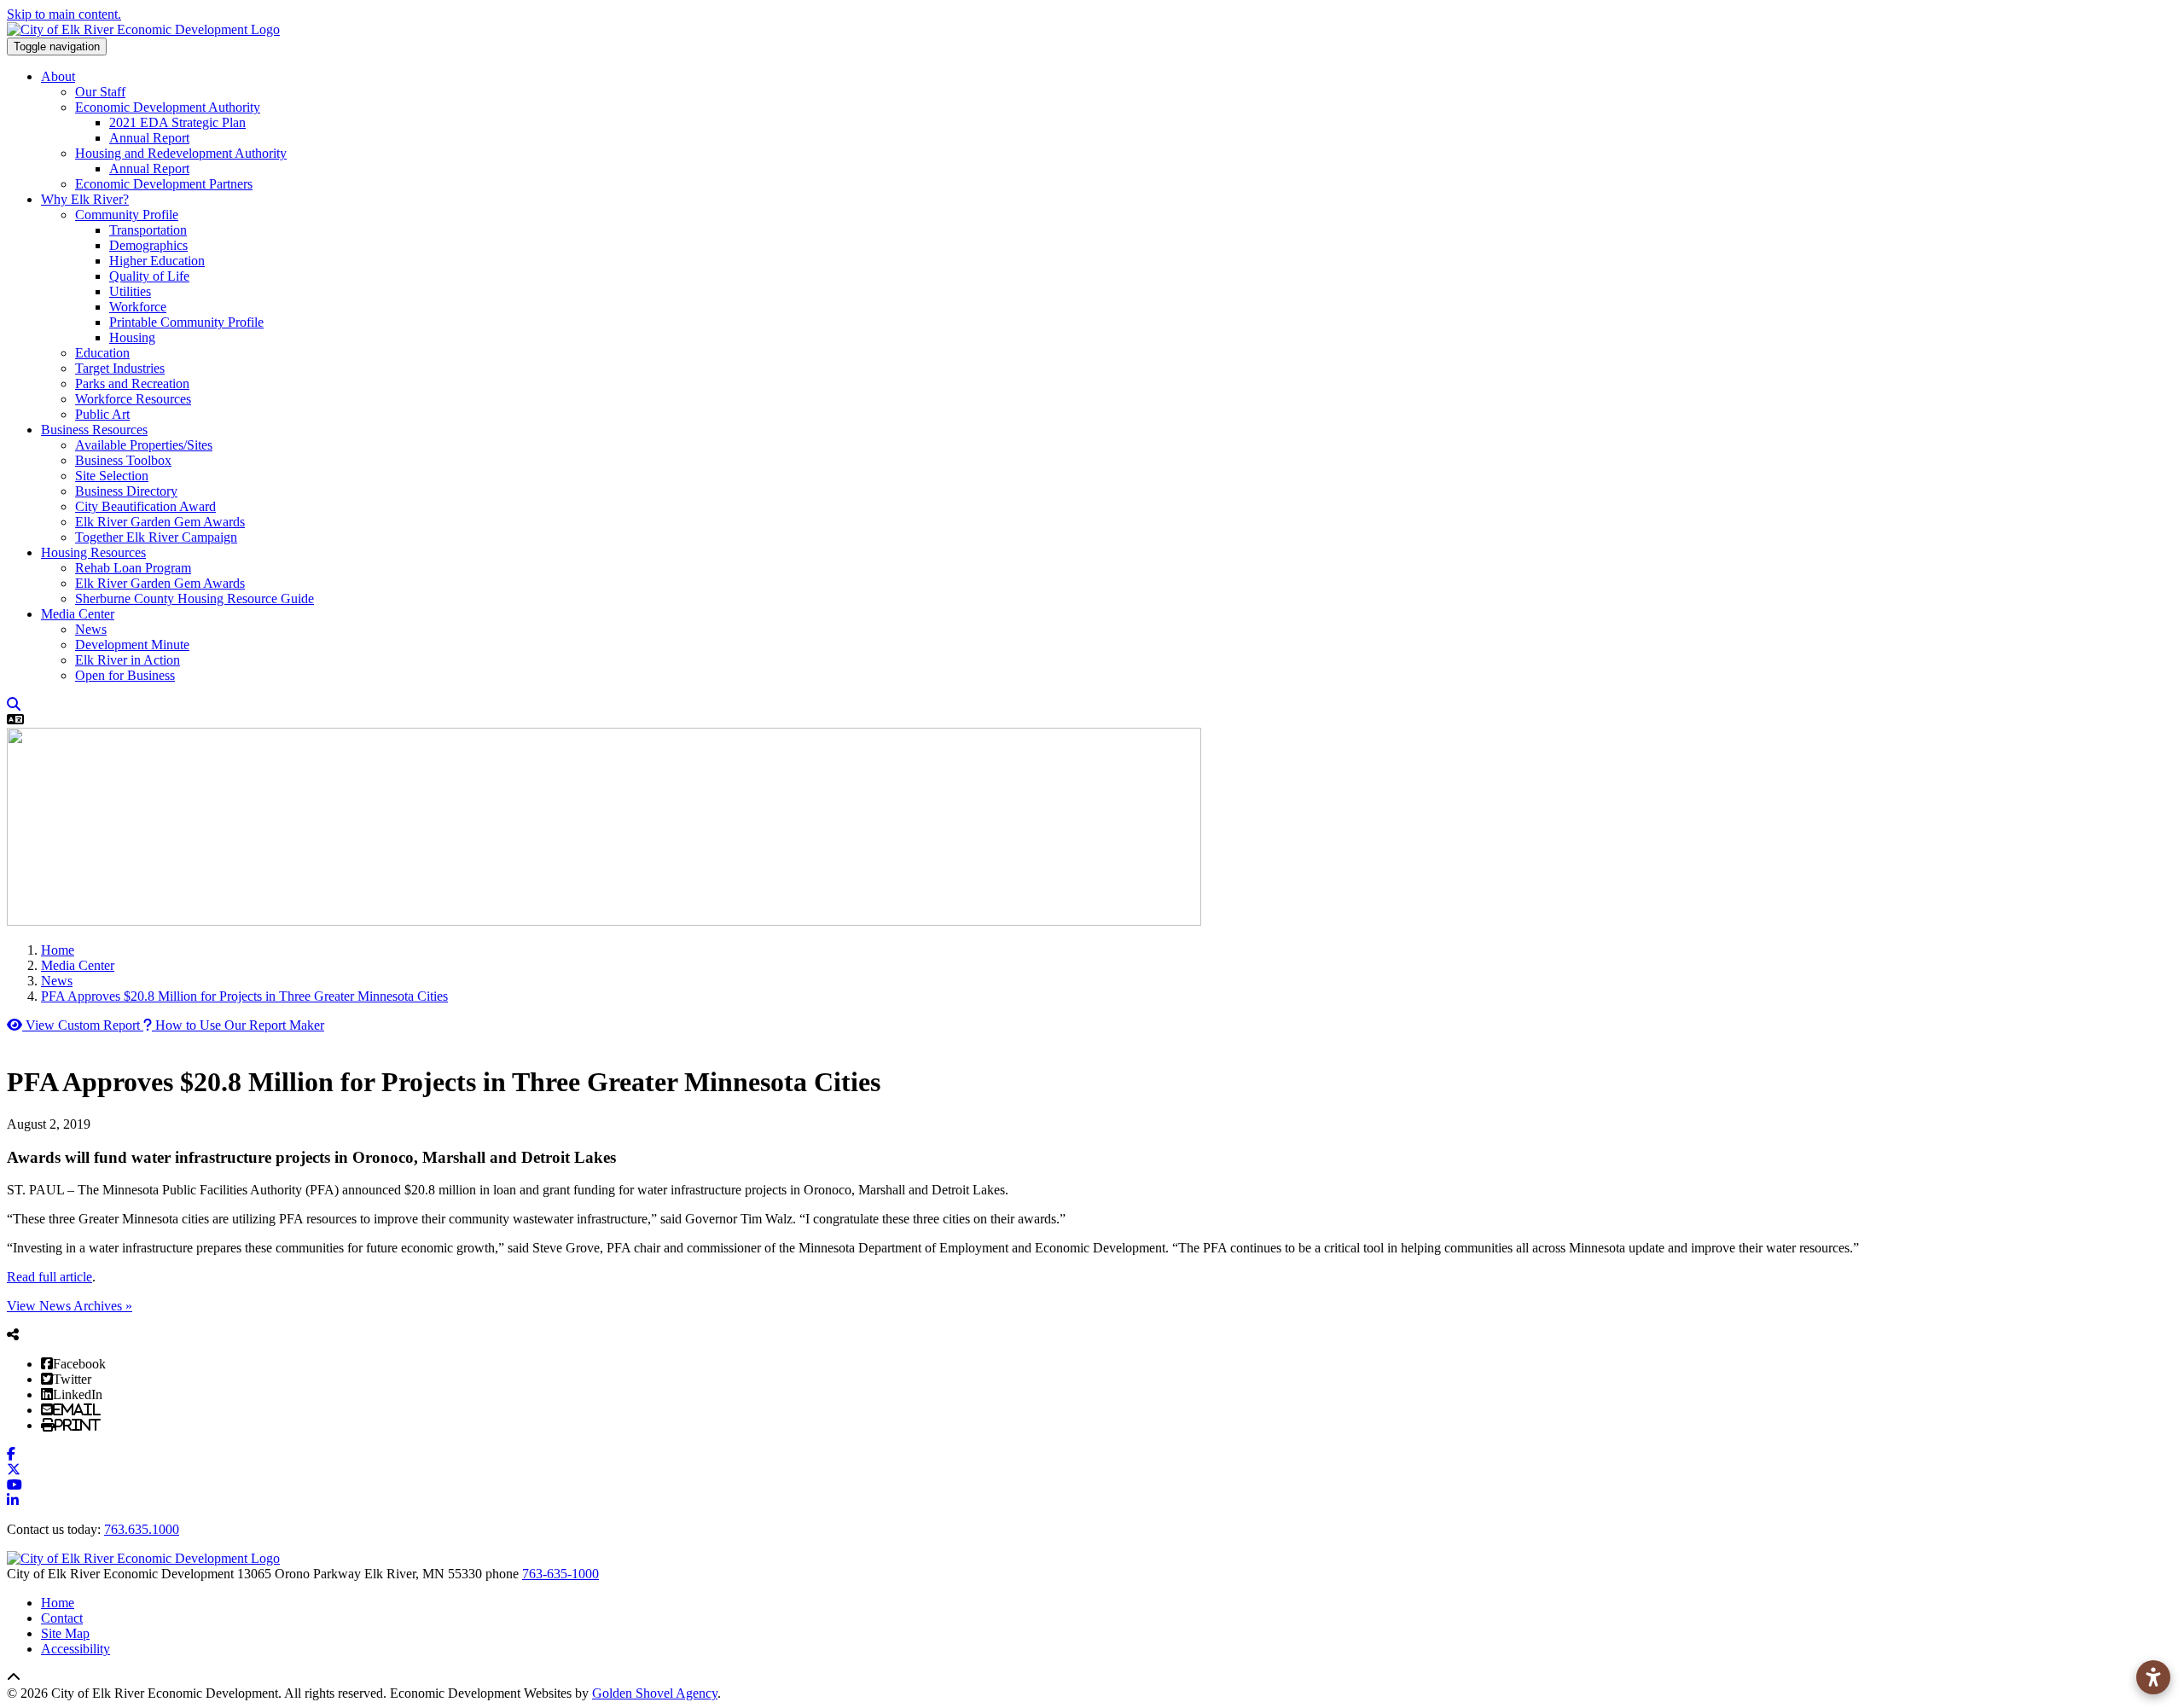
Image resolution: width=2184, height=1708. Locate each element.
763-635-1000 (561, 1574)
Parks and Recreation (132, 383)
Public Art (102, 414)
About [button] (58, 76)
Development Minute (132, 645)
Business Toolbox (123, 460)
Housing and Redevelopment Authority (181, 153)
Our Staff (100, 92)
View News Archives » (70, 1306)
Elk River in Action (128, 660)
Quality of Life (149, 276)
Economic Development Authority (168, 107)
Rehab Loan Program (133, 568)
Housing (132, 337)
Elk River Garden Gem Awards (160, 522)
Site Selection (112, 476)
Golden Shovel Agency (655, 1693)
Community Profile (127, 215)
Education (102, 353)
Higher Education (157, 261)
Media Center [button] (78, 614)
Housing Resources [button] (93, 552)
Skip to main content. (64, 14)
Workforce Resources (133, 399)
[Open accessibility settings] (2153, 1677)
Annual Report (149, 138)
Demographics (148, 245)
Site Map (65, 1633)
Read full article (49, 1277)
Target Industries (120, 368)
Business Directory (126, 491)
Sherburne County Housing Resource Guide (195, 598)
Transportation (148, 230)
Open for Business (125, 675)
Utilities (130, 291)
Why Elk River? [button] (85, 199)
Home (58, 1603)
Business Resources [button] (94, 430)
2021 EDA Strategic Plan (177, 122)
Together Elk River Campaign (156, 537)
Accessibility (76, 1649)
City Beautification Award (145, 506)
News (91, 629)
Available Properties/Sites (144, 445)
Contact (62, 1618)
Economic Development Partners (164, 184)
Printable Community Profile (186, 322)
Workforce (138, 307)
